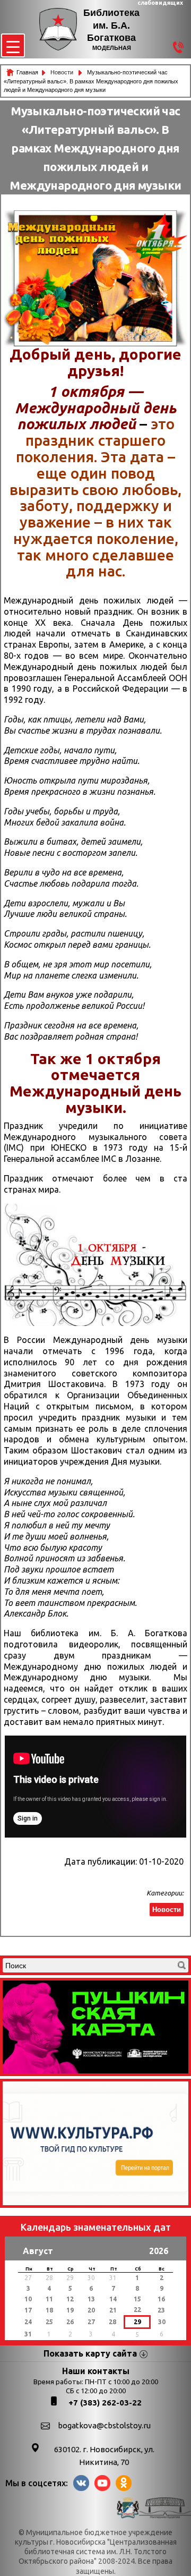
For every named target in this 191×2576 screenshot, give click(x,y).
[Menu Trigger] (13, 45)
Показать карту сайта (90, 2353)
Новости (63, 72)
